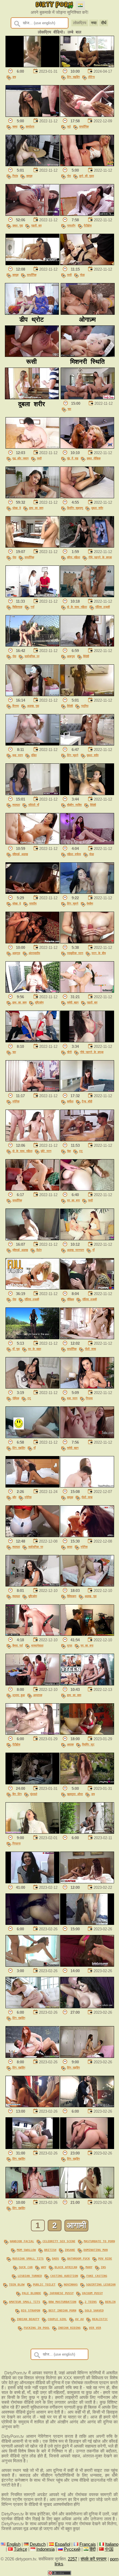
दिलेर (39, 1250)
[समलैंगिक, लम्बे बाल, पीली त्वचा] (87, 1338)
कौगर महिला (74, 557)
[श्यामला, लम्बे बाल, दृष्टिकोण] (32, 1585)
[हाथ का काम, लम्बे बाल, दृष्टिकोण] (32, 991)
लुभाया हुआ (19, 1695)
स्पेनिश (16, 1101)
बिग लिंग (17, 1794)
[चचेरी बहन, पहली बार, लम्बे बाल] (87, 991)
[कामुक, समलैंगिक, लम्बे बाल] (32, 264)
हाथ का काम (36, 508)
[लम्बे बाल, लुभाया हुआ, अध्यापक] (32, 1684)
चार (69, 409)
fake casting (97, 2276)
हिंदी (93, 2549)
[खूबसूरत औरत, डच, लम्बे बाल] (87, 1783)
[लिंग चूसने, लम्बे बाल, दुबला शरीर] (87, 744)
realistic (100, 2319)
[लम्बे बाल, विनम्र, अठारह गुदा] (32, 695)
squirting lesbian (101, 2284)
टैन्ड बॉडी (87, 1101)
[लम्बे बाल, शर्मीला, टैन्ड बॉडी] (87, 1090)
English (14, 2544)
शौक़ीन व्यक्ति (74, 805)
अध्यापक (38, 1695)
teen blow (17, 2284)
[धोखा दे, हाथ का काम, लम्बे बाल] (32, 497)
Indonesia (45, 2549)
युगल (70, 1645)
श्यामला (16, 805)
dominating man (96, 2250)
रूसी (69, 275)
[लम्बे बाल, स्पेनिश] (32, 1090)
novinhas (71, 2284)
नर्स (32, 607)
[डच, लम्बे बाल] (32, 66)
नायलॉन (71, 225)
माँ (93, 1250)
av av (79, 2319)
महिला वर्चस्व (74, 854)
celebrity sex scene (59, 2241)
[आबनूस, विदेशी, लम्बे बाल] (87, 645)
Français (88, 2544)
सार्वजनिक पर (32, 656)
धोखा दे (17, 508)
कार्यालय (30, 126)
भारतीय (33, 903)
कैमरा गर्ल (18, 1645)
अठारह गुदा (33, 706)
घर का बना (73, 1200)
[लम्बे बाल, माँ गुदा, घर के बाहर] (32, 1338)
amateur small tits (25, 2302)
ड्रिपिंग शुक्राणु (75, 508)
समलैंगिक (84, 126)
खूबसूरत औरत (75, 1794)
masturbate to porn (99, 2241)
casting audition (64, 2276)
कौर (14, 1497)
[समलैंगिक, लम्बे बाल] (32, 1189)
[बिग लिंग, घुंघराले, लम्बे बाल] (32, 1783)
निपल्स (89, 1398)
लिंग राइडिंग (73, 77)
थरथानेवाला (37, 1645)
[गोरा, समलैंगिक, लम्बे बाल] (32, 546)
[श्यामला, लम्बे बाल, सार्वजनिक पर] (32, 1536)
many (89, 2267)
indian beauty (28, 2319)
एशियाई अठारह (20, 854)
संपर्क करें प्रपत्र (94, 2559)
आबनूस (71, 656)
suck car (26, 2267)
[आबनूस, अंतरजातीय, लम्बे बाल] (32, 942)
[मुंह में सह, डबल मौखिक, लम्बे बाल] (87, 447)
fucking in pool (37, 2328)
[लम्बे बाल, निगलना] (32, 1832)
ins (103, 2267)
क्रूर (70, 1547)
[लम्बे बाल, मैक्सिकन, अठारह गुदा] (87, 1585)
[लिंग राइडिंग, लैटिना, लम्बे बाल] (87, 66)
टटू (81, 1151)
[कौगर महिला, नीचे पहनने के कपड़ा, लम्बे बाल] (87, 546)
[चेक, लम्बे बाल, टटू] (87, 1140)
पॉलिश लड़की (103, 607)
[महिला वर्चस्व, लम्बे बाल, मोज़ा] (87, 843)
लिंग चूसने (73, 755)
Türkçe (21, 2549)
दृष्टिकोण (39, 1002)
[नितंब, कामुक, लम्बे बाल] (32, 165)
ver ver (95, 2328)
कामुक (29, 176)
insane (70, 2250)
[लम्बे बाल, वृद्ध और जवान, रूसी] (32, 447)
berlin (110, 2302)
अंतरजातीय (34, 953)
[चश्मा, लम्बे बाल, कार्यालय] (32, 115)
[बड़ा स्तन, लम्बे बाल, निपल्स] (87, 1387)
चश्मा (15, 126)
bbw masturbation (62, 2302)
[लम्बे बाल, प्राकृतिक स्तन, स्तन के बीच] (87, 942)
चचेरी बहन (73, 1002)
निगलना (16, 1843)
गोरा (69, 176)
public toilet (44, 2284)
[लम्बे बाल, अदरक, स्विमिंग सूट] (87, 1733)
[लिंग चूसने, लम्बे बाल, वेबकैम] (87, 892)
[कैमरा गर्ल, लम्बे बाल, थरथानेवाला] (32, 1634)
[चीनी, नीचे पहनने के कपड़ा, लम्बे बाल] (87, 1041)
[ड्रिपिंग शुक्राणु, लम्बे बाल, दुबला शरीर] (87, 497)
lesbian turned (30, 2276)
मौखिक (70, 1299)
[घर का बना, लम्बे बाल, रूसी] (87, 1189)
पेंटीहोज (88, 225)
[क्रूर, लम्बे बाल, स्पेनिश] (87, 1536)
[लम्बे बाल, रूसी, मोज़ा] (87, 264)
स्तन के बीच (99, 953)
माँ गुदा (16, 1349)
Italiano (112, 2544)
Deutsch (38, 2544)
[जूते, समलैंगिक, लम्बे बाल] (87, 115)
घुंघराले (34, 1794)
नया (94, 23)
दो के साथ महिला (77, 607)
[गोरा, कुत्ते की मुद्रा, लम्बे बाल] (87, 165)
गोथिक (16, 1398)
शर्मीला (70, 1101)
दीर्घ (104, 23)
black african (66, 2267)
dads (55, 2258)
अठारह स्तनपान (76, 1250)
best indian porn (62, 2310)
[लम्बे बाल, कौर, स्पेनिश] (32, 1486)
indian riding (69, 2328)
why (44, 2267)
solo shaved (94, 2310)
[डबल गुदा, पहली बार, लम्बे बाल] (32, 214)
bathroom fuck (79, 2258)
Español (63, 2544)
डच (14, 77)
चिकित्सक (17, 607)
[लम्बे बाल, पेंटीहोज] (32, 1733)
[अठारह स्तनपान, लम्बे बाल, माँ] (87, 1239)
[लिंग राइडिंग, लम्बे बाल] (32, 2007)
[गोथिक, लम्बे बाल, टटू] (32, 1387)
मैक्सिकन (72, 1596)
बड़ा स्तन (18, 755)
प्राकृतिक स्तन (75, 953)
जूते (69, 126)
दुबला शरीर (97, 508)
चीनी (69, 1052)
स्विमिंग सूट (88, 1744)
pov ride (105, 2258)
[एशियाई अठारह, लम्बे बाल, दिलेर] (32, 1239)
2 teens (91, 2302)
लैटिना (91, 77)
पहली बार (36, 225)
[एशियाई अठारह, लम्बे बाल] (32, 843)
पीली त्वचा (90, 1349)
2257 (72, 2559)
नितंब (15, 176)
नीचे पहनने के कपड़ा (100, 557)
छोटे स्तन (46, 1151)
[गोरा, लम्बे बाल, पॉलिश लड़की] (32, 1288)
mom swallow (26, 2250)
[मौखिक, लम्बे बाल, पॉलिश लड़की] (87, 1288)
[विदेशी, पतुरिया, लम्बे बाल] (87, 695)
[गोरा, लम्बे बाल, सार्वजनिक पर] (32, 645)
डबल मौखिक (94, 458)
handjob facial (22, 2241)
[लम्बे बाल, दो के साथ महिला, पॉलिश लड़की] (87, 596)
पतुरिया (85, 706)
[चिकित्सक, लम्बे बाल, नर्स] (32, 596)
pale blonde (31, 2293)
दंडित (34, 755)
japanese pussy (62, 2293)
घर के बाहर (35, 1349)
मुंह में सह (73, 458)
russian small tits (28, 2258)
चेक (69, 1151)
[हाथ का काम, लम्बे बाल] (87, 1684)
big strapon (31, 2310)
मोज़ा (82, 275)
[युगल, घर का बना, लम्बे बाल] (87, 1634)
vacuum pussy (92, 2293)
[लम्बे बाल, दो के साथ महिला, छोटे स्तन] (32, 1140)
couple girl (57, 2319)
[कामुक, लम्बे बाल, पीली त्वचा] (87, 1486)
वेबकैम (90, 903)
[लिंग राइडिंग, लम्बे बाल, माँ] (32, 1437)
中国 (109, 2549)
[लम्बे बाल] (87, 1832)
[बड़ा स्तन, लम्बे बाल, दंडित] (32, 744)
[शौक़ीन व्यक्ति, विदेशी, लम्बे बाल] (87, 794)
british (50, 2250)
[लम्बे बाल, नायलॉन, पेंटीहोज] (87, 214)
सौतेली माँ (34, 805)
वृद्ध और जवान (21, 458)
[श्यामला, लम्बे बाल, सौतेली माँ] (32, 794)
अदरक (70, 1744)
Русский (72, 2549)
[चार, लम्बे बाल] (88, 398)
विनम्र (16, 706)
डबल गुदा (18, 225)
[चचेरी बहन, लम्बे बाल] (87, 1437)
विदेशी (86, 656)
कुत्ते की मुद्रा (87, 176)
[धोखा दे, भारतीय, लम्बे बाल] (32, 892)
